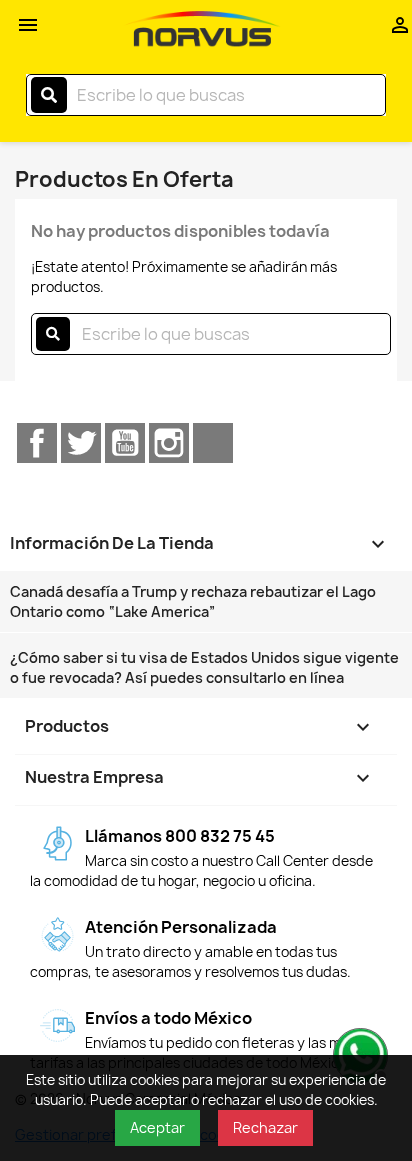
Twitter (81, 443)
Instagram (169, 443)
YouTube (125, 443)
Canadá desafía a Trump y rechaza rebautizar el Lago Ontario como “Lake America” (193, 601)
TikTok (213, 443)
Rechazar (265, 1127)
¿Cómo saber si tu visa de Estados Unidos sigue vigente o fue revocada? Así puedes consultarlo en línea (204, 667)
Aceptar (157, 1127)
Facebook (37, 443)
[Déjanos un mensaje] (358, 1053)
